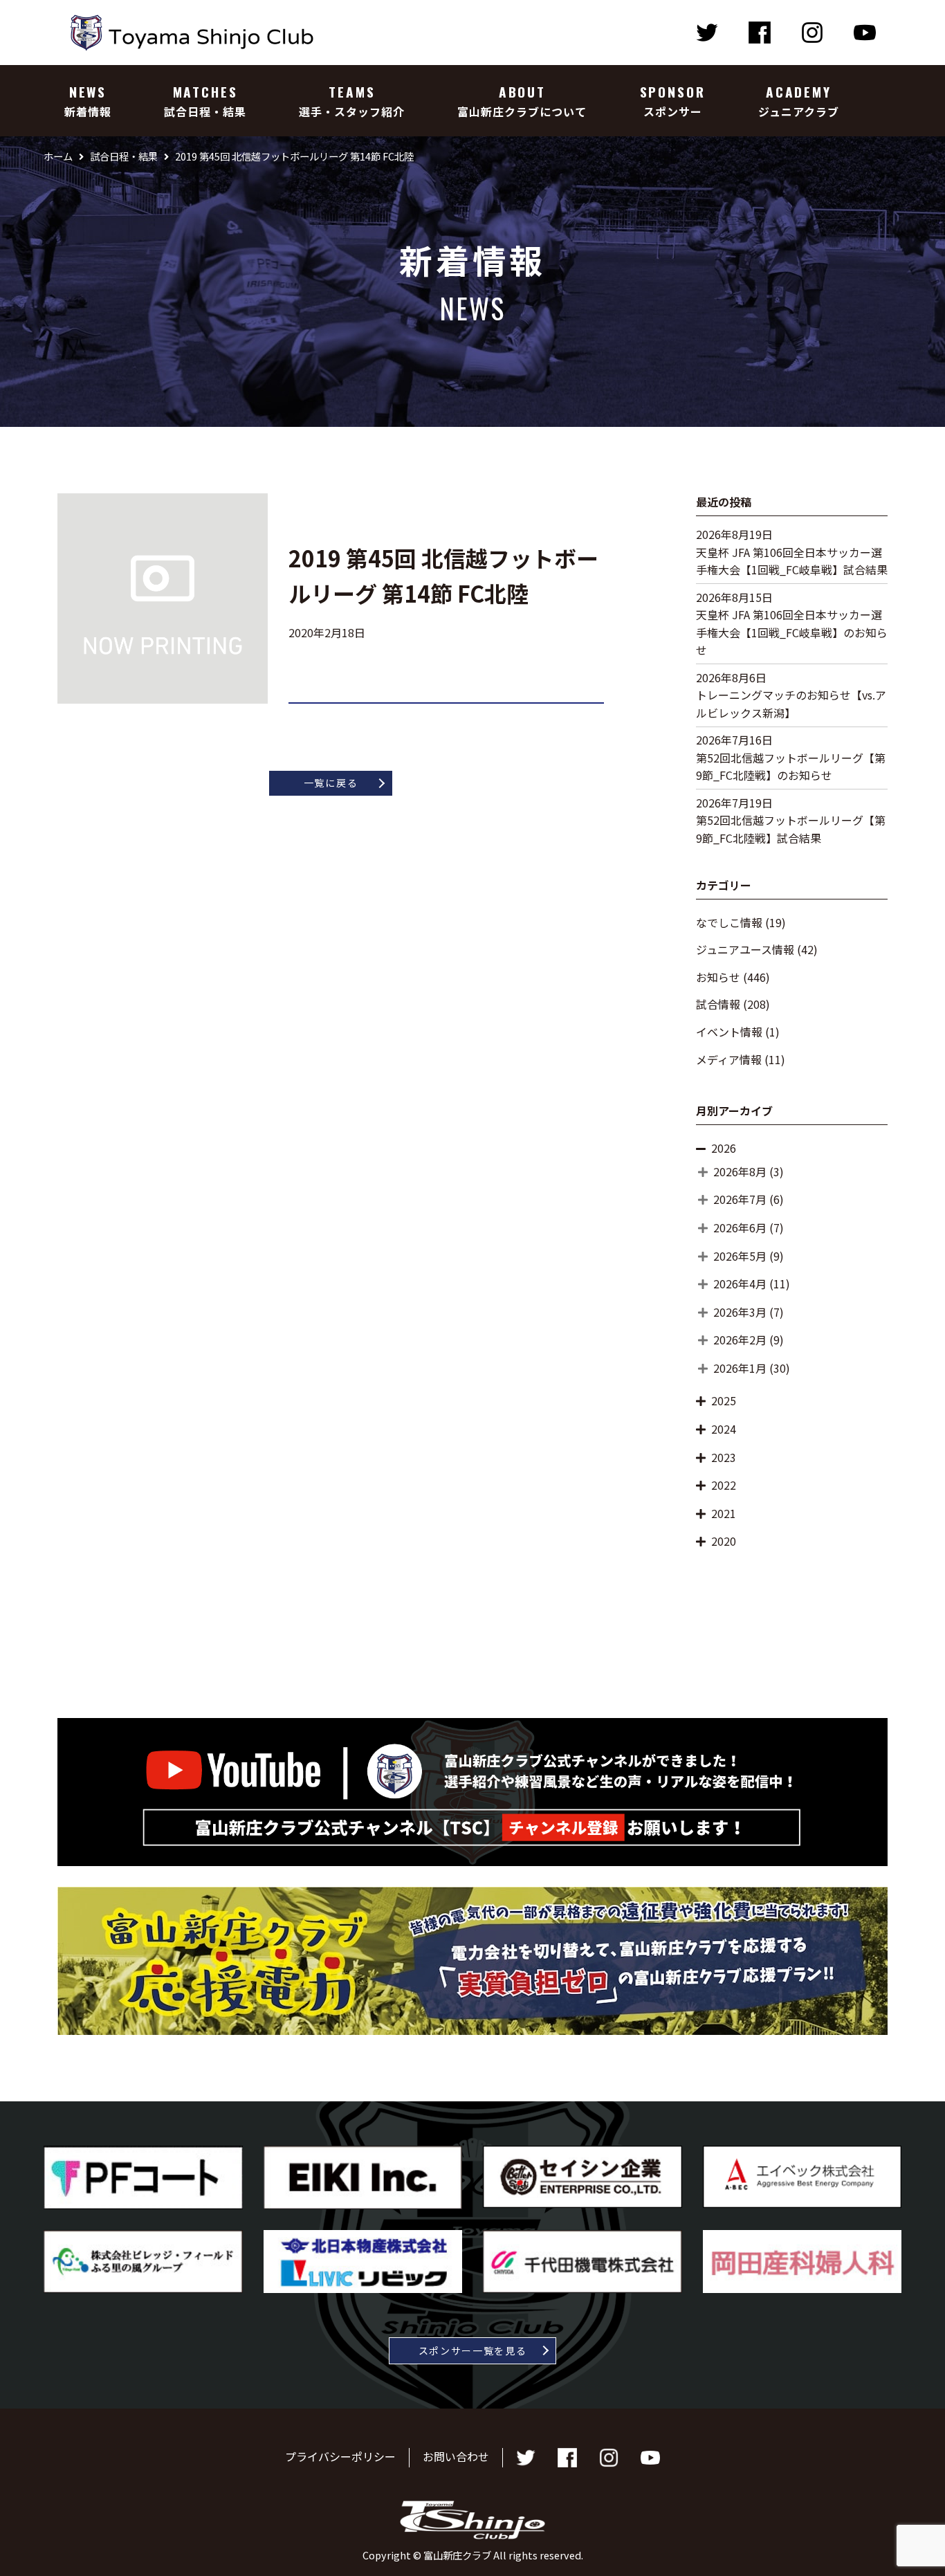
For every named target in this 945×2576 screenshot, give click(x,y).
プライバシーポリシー (340, 2456)
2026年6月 (740, 1227)
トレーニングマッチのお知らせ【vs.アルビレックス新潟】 (791, 704)
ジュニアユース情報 (745, 949)
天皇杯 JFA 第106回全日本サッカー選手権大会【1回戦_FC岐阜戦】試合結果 (792, 561)
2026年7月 (740, 1199)
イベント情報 (729, 1032)
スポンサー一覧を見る (473, 2350)
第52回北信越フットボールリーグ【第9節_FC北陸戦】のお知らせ (791, 767)
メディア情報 (729, 1059)
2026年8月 (740, 1171)
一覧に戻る (331, 783)
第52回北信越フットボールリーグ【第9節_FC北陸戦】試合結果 (791, 829)
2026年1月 (740, 1368)
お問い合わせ (456, 2456)
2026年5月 (740, 1256)
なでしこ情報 (729, 922)
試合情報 (718, 1004)
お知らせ (718, 977)
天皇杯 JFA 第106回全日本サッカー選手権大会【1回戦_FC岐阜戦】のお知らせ (792, 632)
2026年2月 (740, 1340)
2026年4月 (740, 1284)
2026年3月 (740, 1312)
